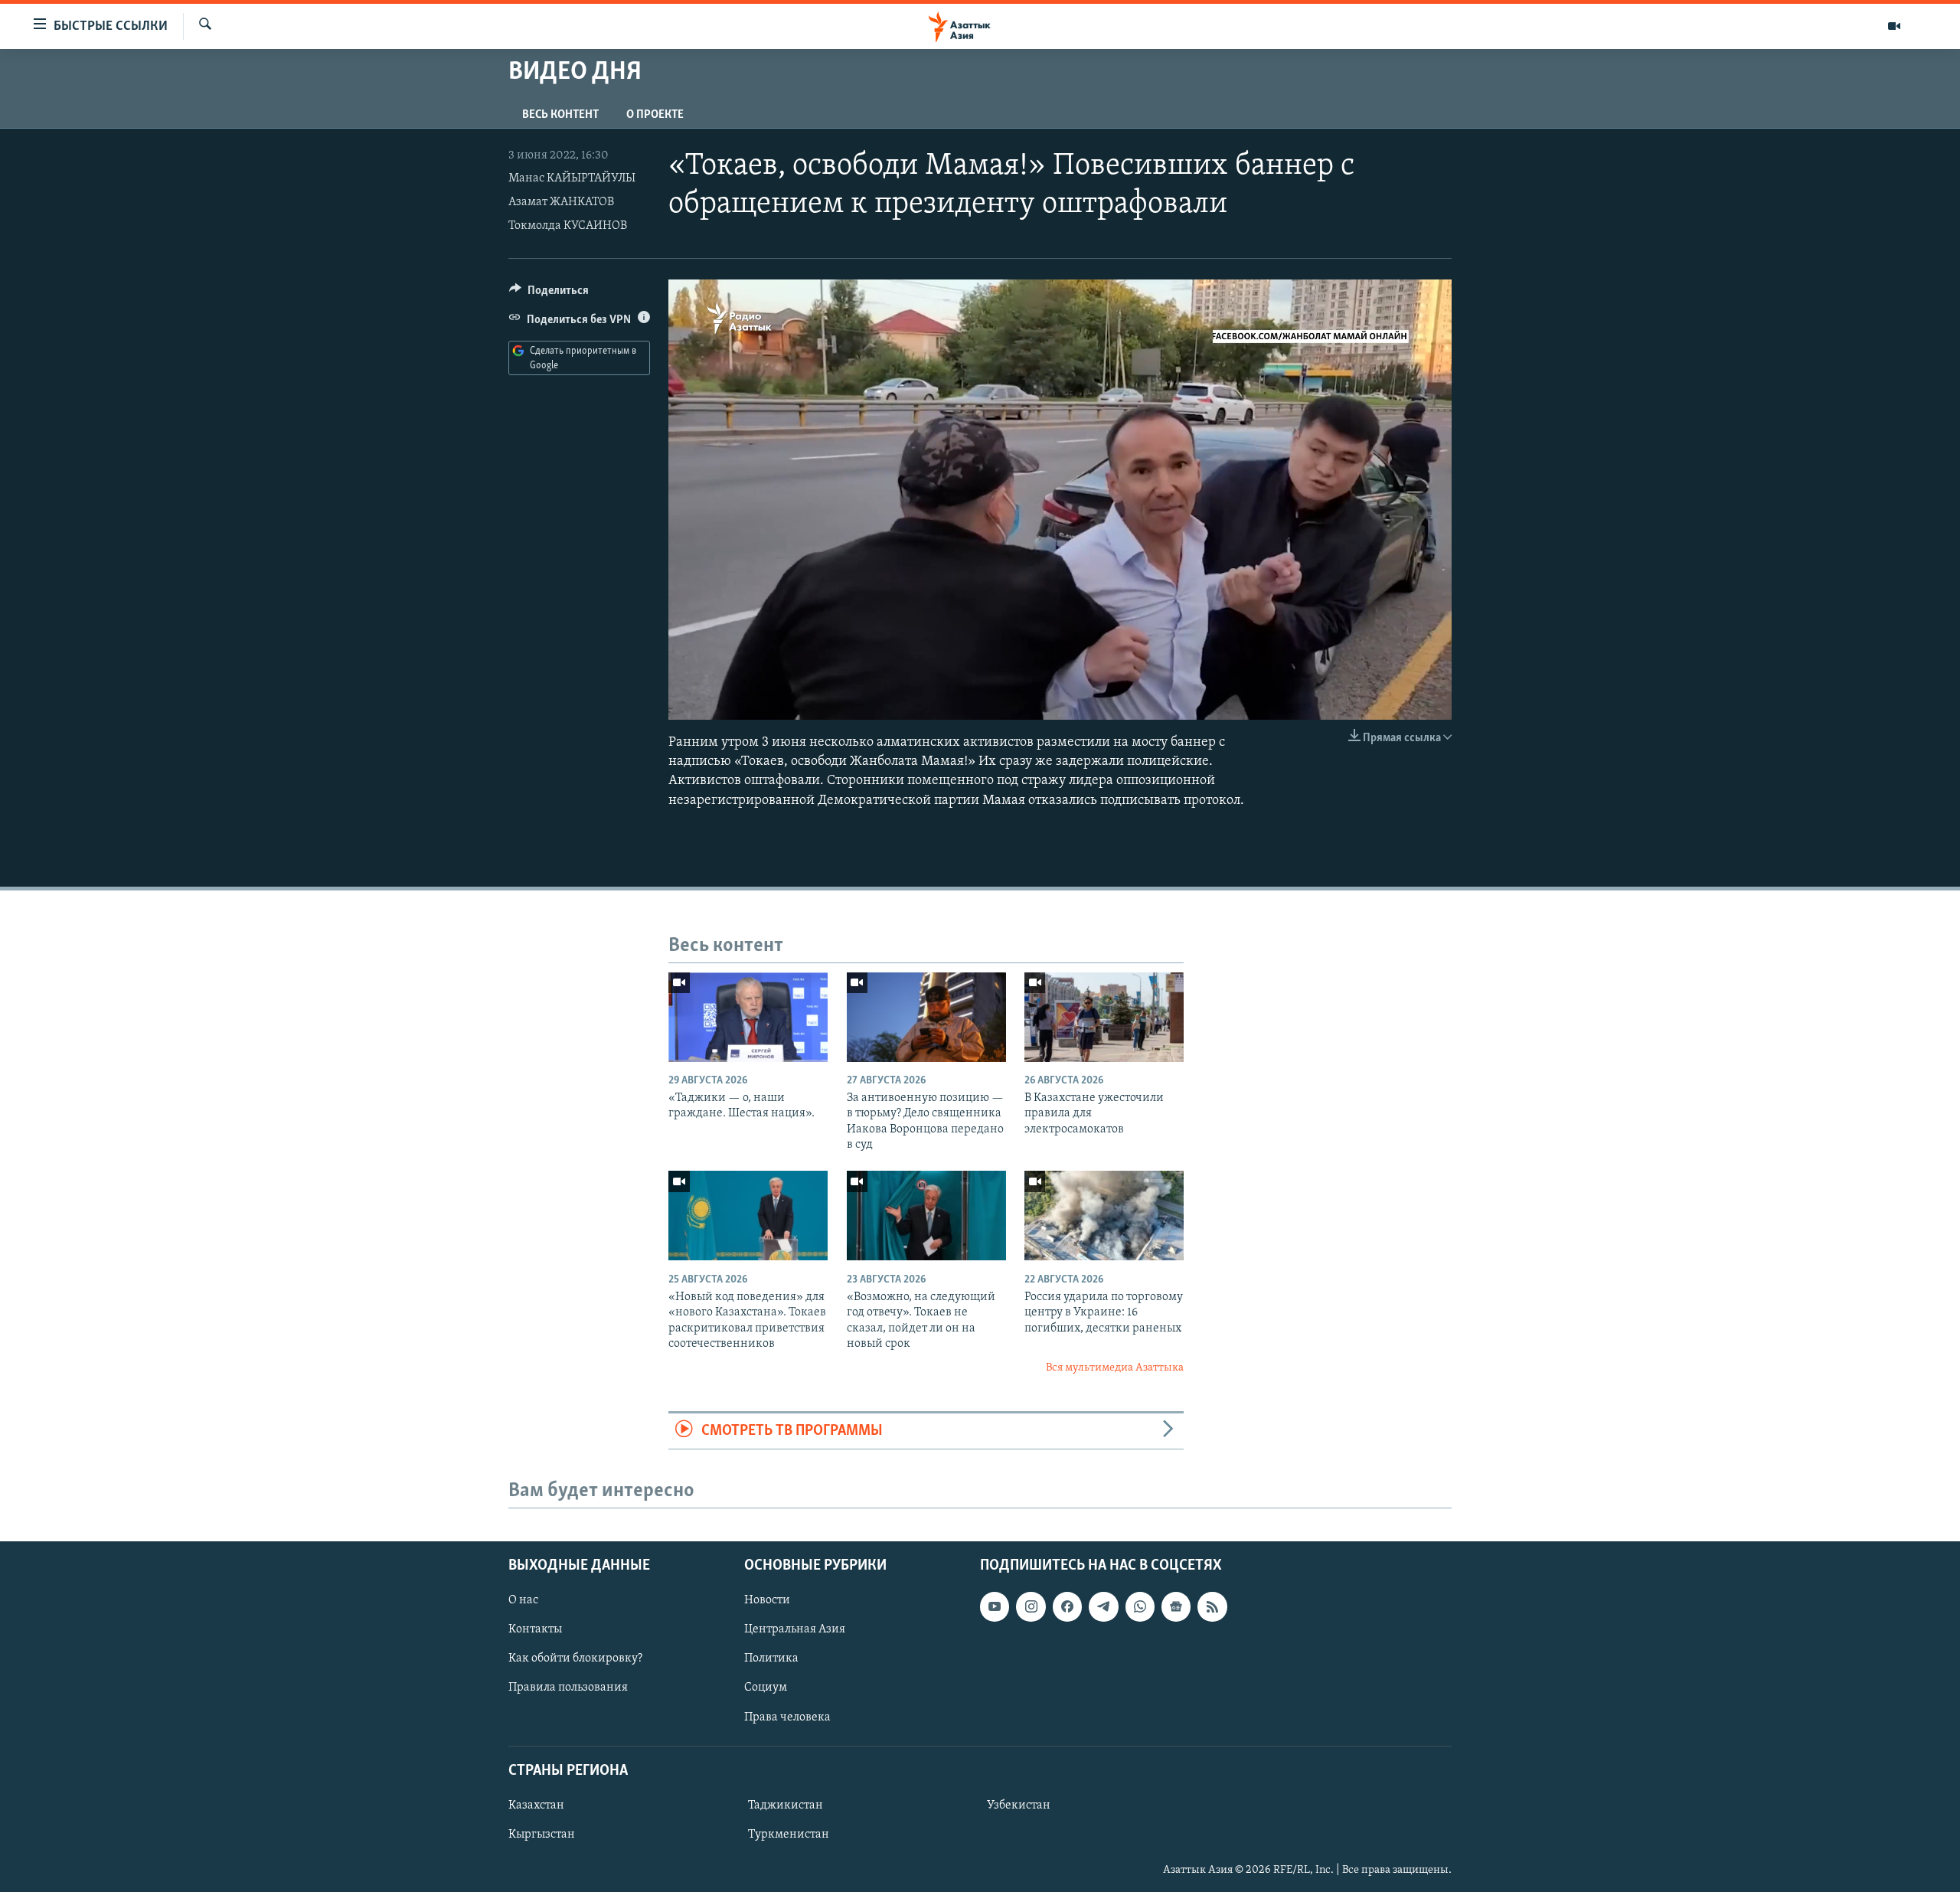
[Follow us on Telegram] (1103, 1606)
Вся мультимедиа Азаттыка (1115, 1368)
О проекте (655, 115)
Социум (766, 1688)
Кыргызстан (542, 1835)
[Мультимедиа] (1894, 26)
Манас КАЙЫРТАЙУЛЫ (572, 178)
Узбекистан (1019, 1805)
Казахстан (536, 1805)
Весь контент (560, 115)
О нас (523, 1600)
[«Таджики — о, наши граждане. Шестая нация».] (748, 1017)
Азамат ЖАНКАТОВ (561, 202)
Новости (767, 1600)
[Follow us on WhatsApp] (1140, 1606)
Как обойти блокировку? (575, 1658)
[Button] (549, 294)
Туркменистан (789, 1835)
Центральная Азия (795, 1629)
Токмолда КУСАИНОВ (568, 226)
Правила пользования (568, 1688)
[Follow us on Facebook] (1067, 1606)
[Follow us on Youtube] (995, 1606)
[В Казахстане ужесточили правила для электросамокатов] (1104, 1017)
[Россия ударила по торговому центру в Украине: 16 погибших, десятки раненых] (1104, 1216)
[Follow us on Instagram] (1031, 1606)
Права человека (787, 1717)
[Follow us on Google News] (1176, 1606)
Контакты (535, 1629)
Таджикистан (786, 1805)
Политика (771, 1658)
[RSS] (1212, 1606)
